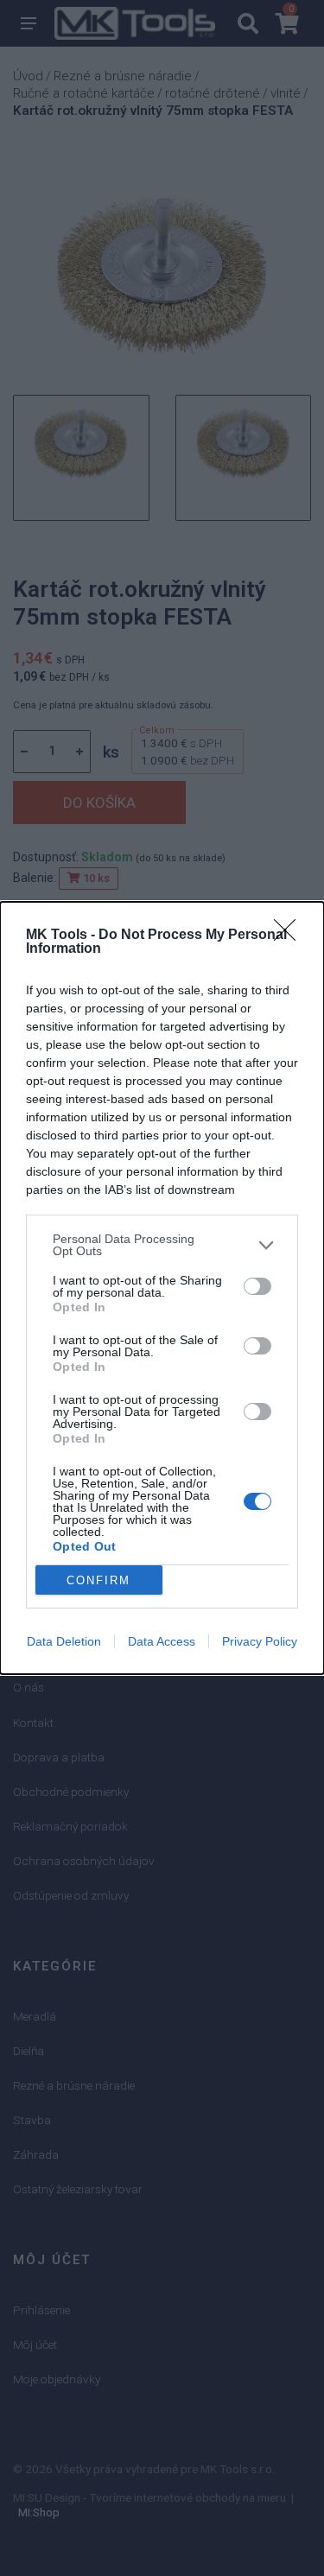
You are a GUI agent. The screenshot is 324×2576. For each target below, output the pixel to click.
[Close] (290, 936)
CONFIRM (98, 1580)
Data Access (162, 1641)
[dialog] (162, 1288)
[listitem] (162, 1245)
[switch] (257, 1286)
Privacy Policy (260, 1641)
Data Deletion (64, 1641)
